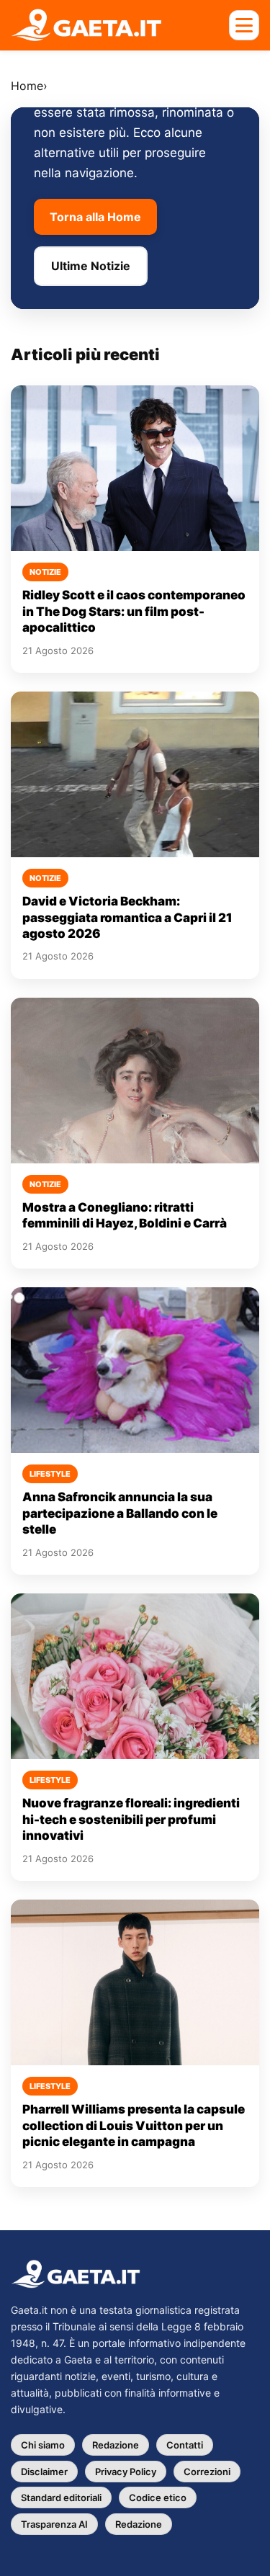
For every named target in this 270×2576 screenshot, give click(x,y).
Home (27, 86)
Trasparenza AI (54, 2524)
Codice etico (158, 2497)
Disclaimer (44, 2472)
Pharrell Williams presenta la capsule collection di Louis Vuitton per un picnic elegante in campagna (134, 2125)
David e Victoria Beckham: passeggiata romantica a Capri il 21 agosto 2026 (127, 917)
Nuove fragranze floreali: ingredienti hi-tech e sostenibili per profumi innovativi (131, 1819)
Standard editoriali (61, 2497)
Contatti (185, 2445)
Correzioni (207, 2472)
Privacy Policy (126, 2472)
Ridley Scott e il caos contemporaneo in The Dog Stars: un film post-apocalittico (134, 611)
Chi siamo (43, 2445)
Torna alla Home (95, 217)
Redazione (116, 2445)
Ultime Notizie (91, 266)
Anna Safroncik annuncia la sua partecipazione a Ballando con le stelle (120, 1513)
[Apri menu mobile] (244, 25)
